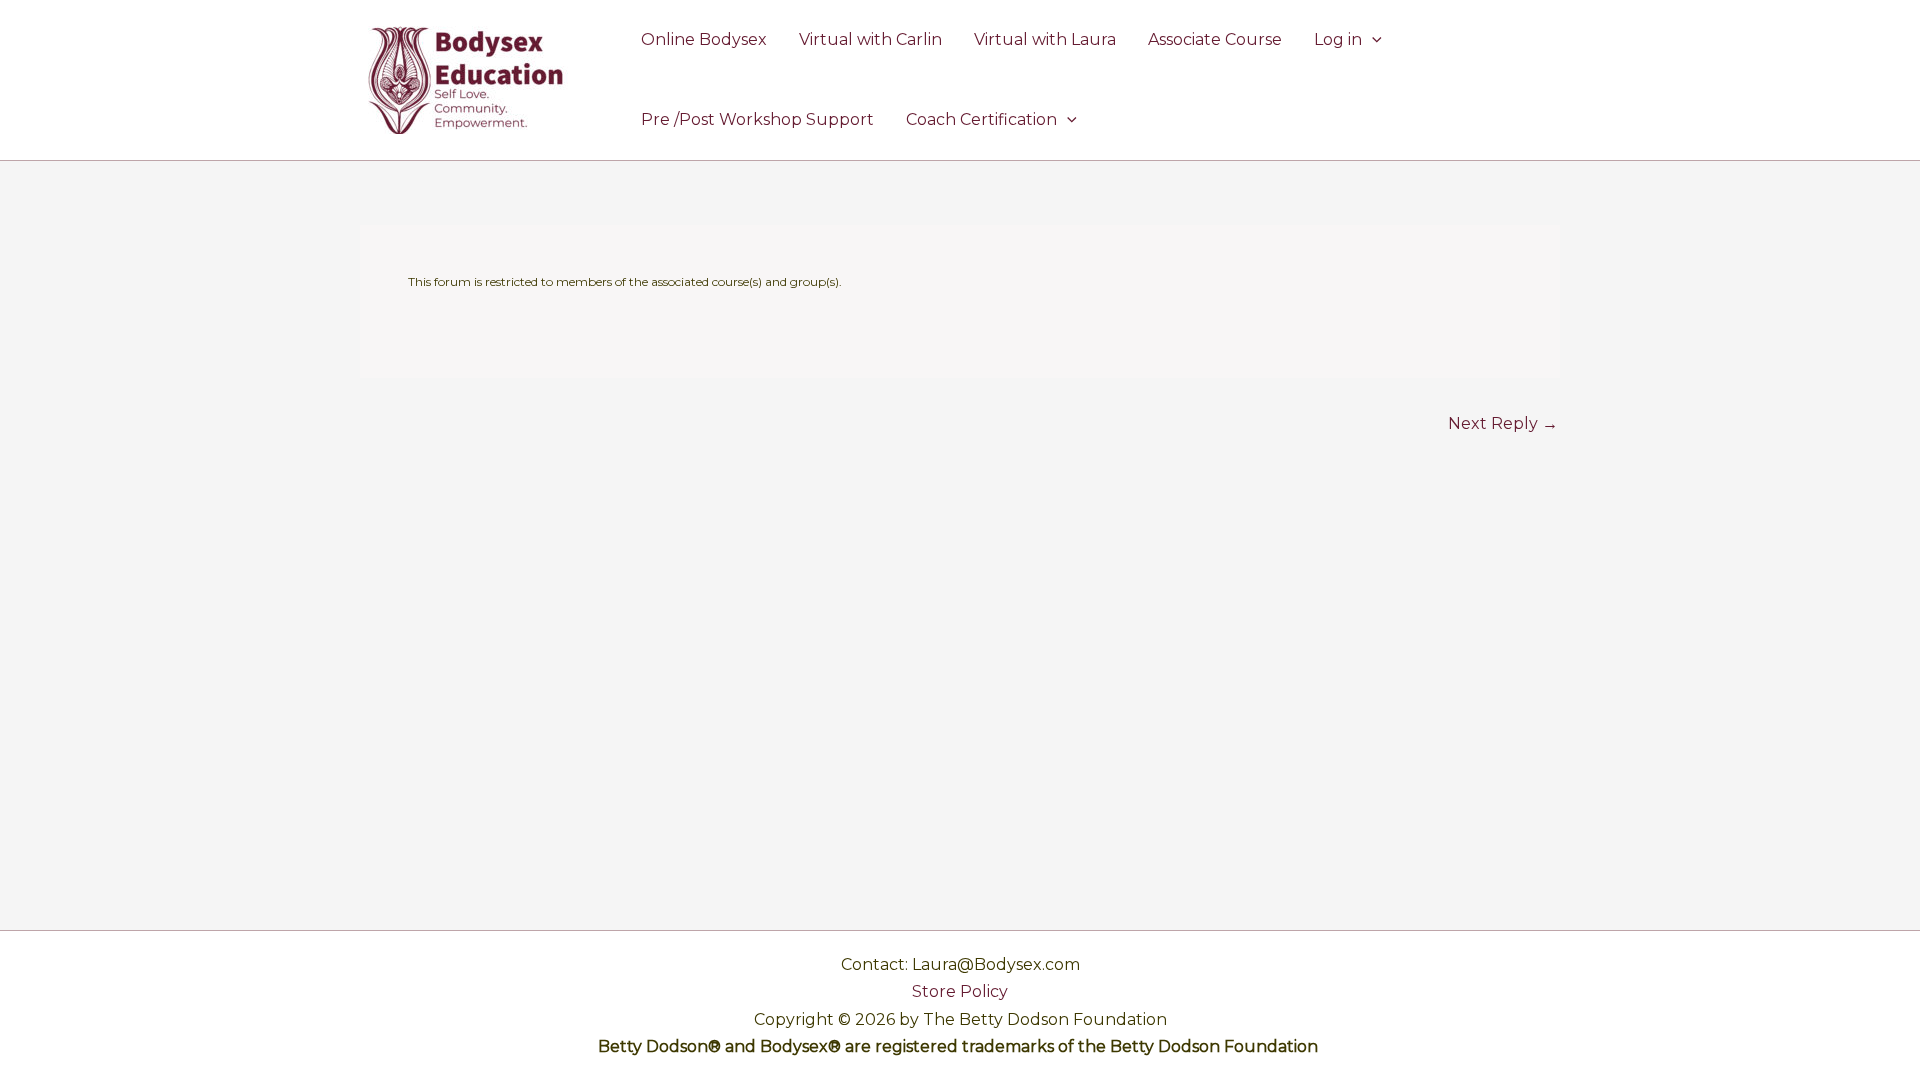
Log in (1338, 39)
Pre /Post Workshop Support (757, 119)
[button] (1372, 40)
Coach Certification (981, 119)
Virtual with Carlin (870, 39)
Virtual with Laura (1045, 39)
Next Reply (1503, 424)
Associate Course (1215, 39)
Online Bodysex (704, 39)
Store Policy (960, 991)
